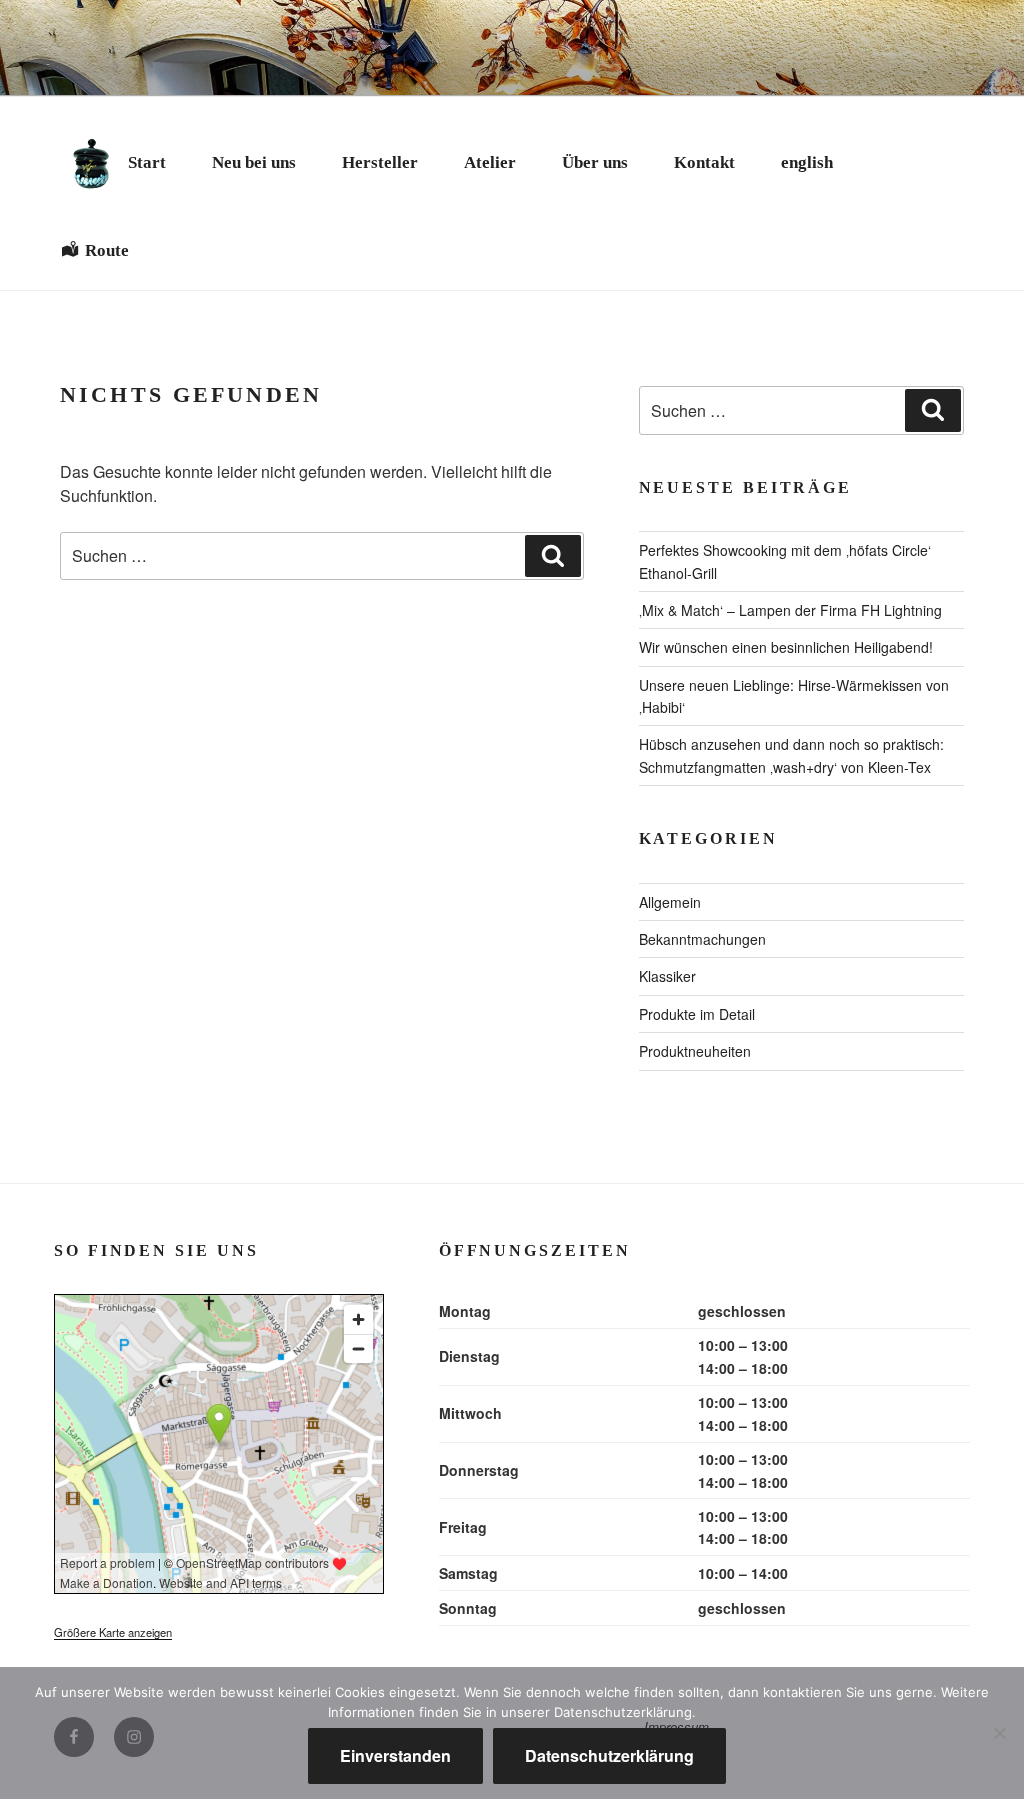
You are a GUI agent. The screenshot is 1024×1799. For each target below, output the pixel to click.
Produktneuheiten (695, 1051)
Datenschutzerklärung (609, 1755)
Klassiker (667, 976)
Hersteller (380, 162)
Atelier (490, 162)
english (807, 162)
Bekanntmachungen (702, 939)
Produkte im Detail (697, 1014)
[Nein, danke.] (999, 1733)
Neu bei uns (254, 162)
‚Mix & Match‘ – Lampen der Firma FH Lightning (790, 610)
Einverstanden (395, 1755)
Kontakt (704, 162)
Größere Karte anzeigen (113, 1632)
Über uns (595, 162)
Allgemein (670, 902)
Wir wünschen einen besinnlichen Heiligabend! (786, 647)
